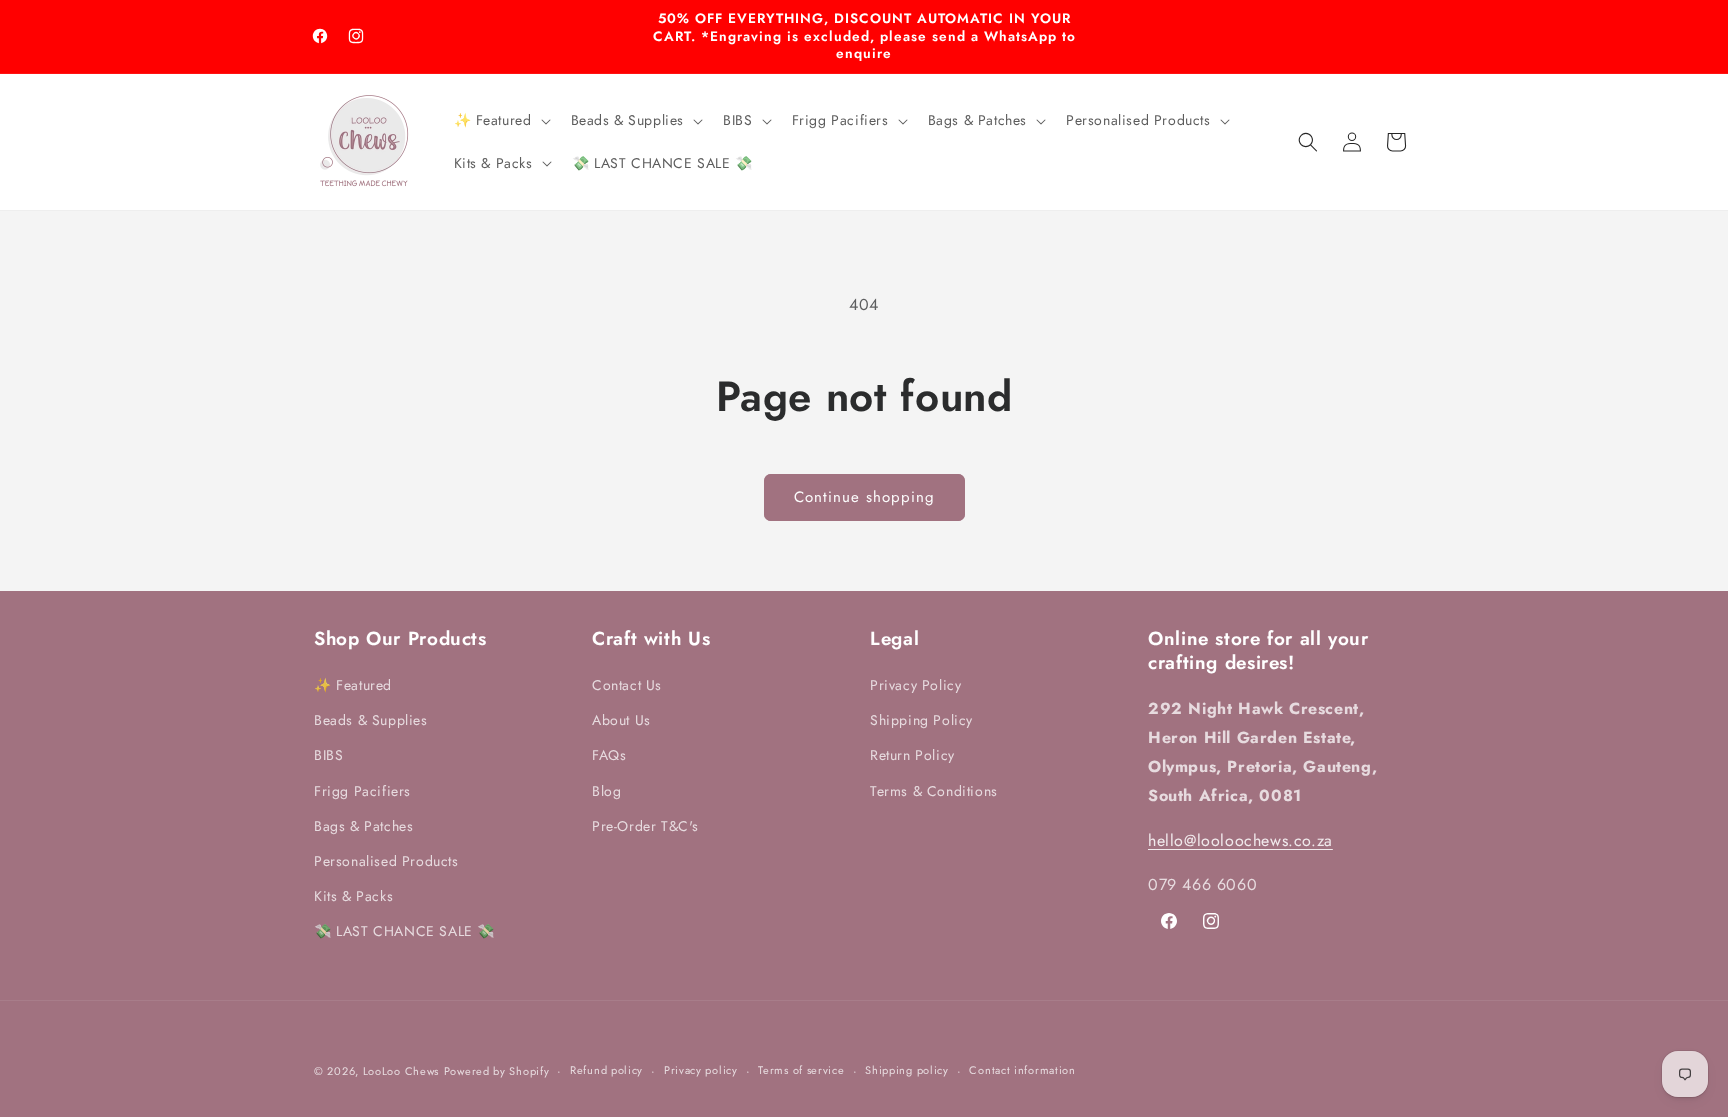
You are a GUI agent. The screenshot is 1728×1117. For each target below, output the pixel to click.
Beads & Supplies (371, 720)
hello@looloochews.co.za (1240, 840)
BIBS (328, 755)
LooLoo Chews (401, 1071)
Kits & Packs (353, 896)
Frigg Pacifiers (362, 791)
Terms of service (801, 1070)
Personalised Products (386, 861)
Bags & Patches (363, 826)
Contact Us (627, 685)
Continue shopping (864, 497)
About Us (621, 720)
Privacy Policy (915, 685)
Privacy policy (701, 1070)
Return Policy (912, 755)
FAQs (609, 755)
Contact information (1022, 1070)
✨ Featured (353, 685)
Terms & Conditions (934, 791)
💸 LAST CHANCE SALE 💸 (404, 931)
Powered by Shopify (497, 1071)
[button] (500, 120)
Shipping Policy (921, 720)
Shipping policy (907, 1070)
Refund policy (606, 1070)
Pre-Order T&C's (645, 826)
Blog (606, 791)
